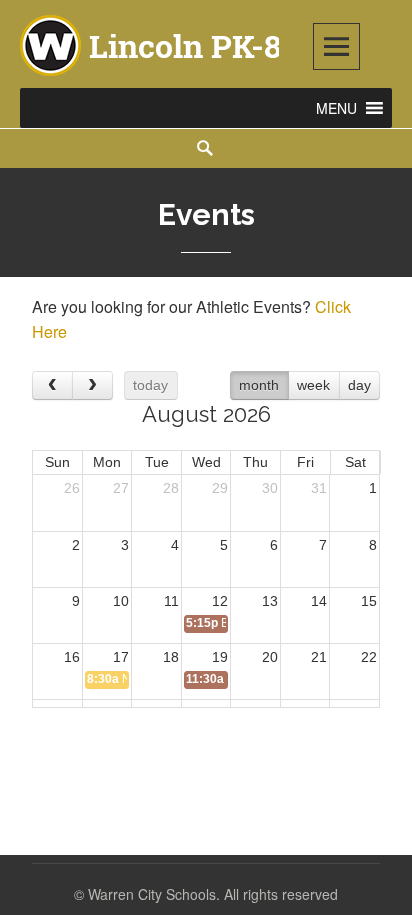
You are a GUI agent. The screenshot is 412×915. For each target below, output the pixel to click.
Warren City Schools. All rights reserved (213, 894)
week (313, 385)
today (150, 385)
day (359, 385)
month (259, 385)
